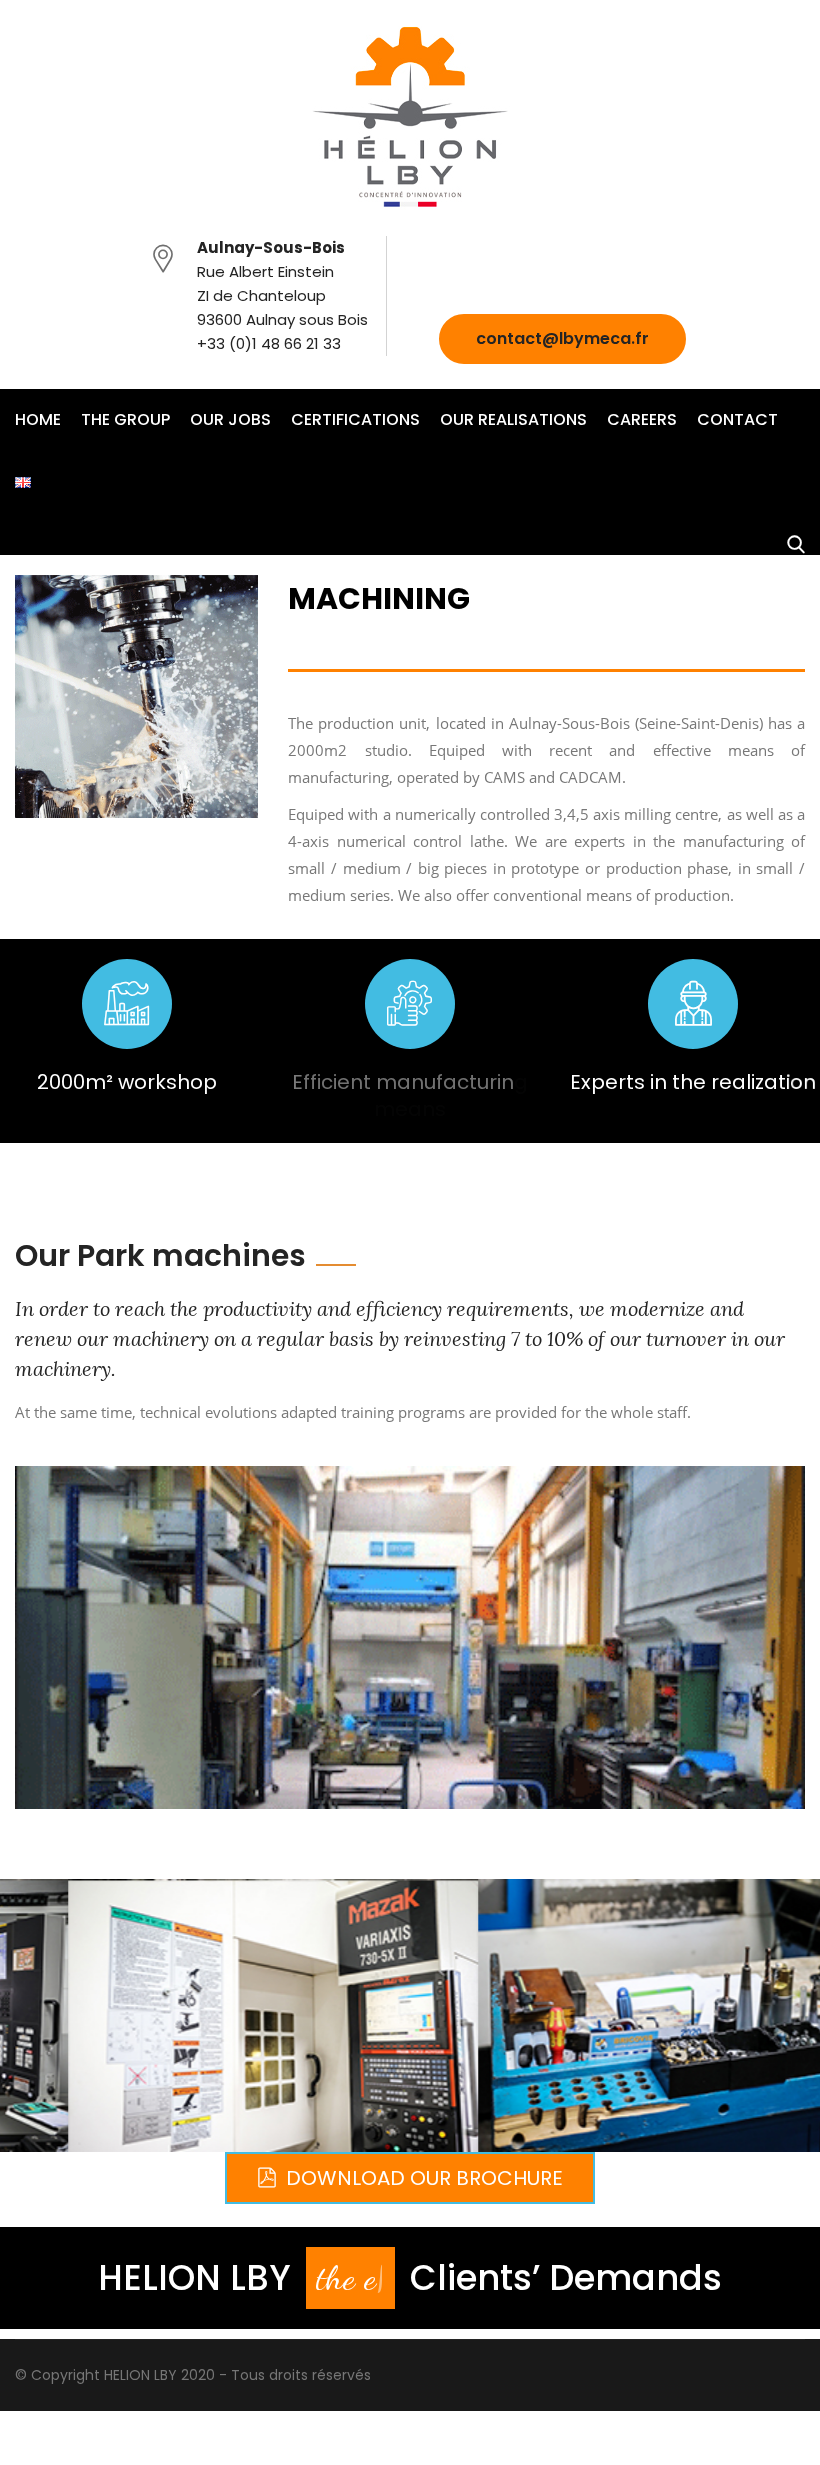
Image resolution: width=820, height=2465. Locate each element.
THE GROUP (125, 419)
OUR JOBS (230, 419)
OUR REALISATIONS (513, 419)
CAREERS (642, 419)
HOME (38, 419)
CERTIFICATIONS (355, 419)
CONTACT (737, 419)
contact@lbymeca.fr (562, 338)
